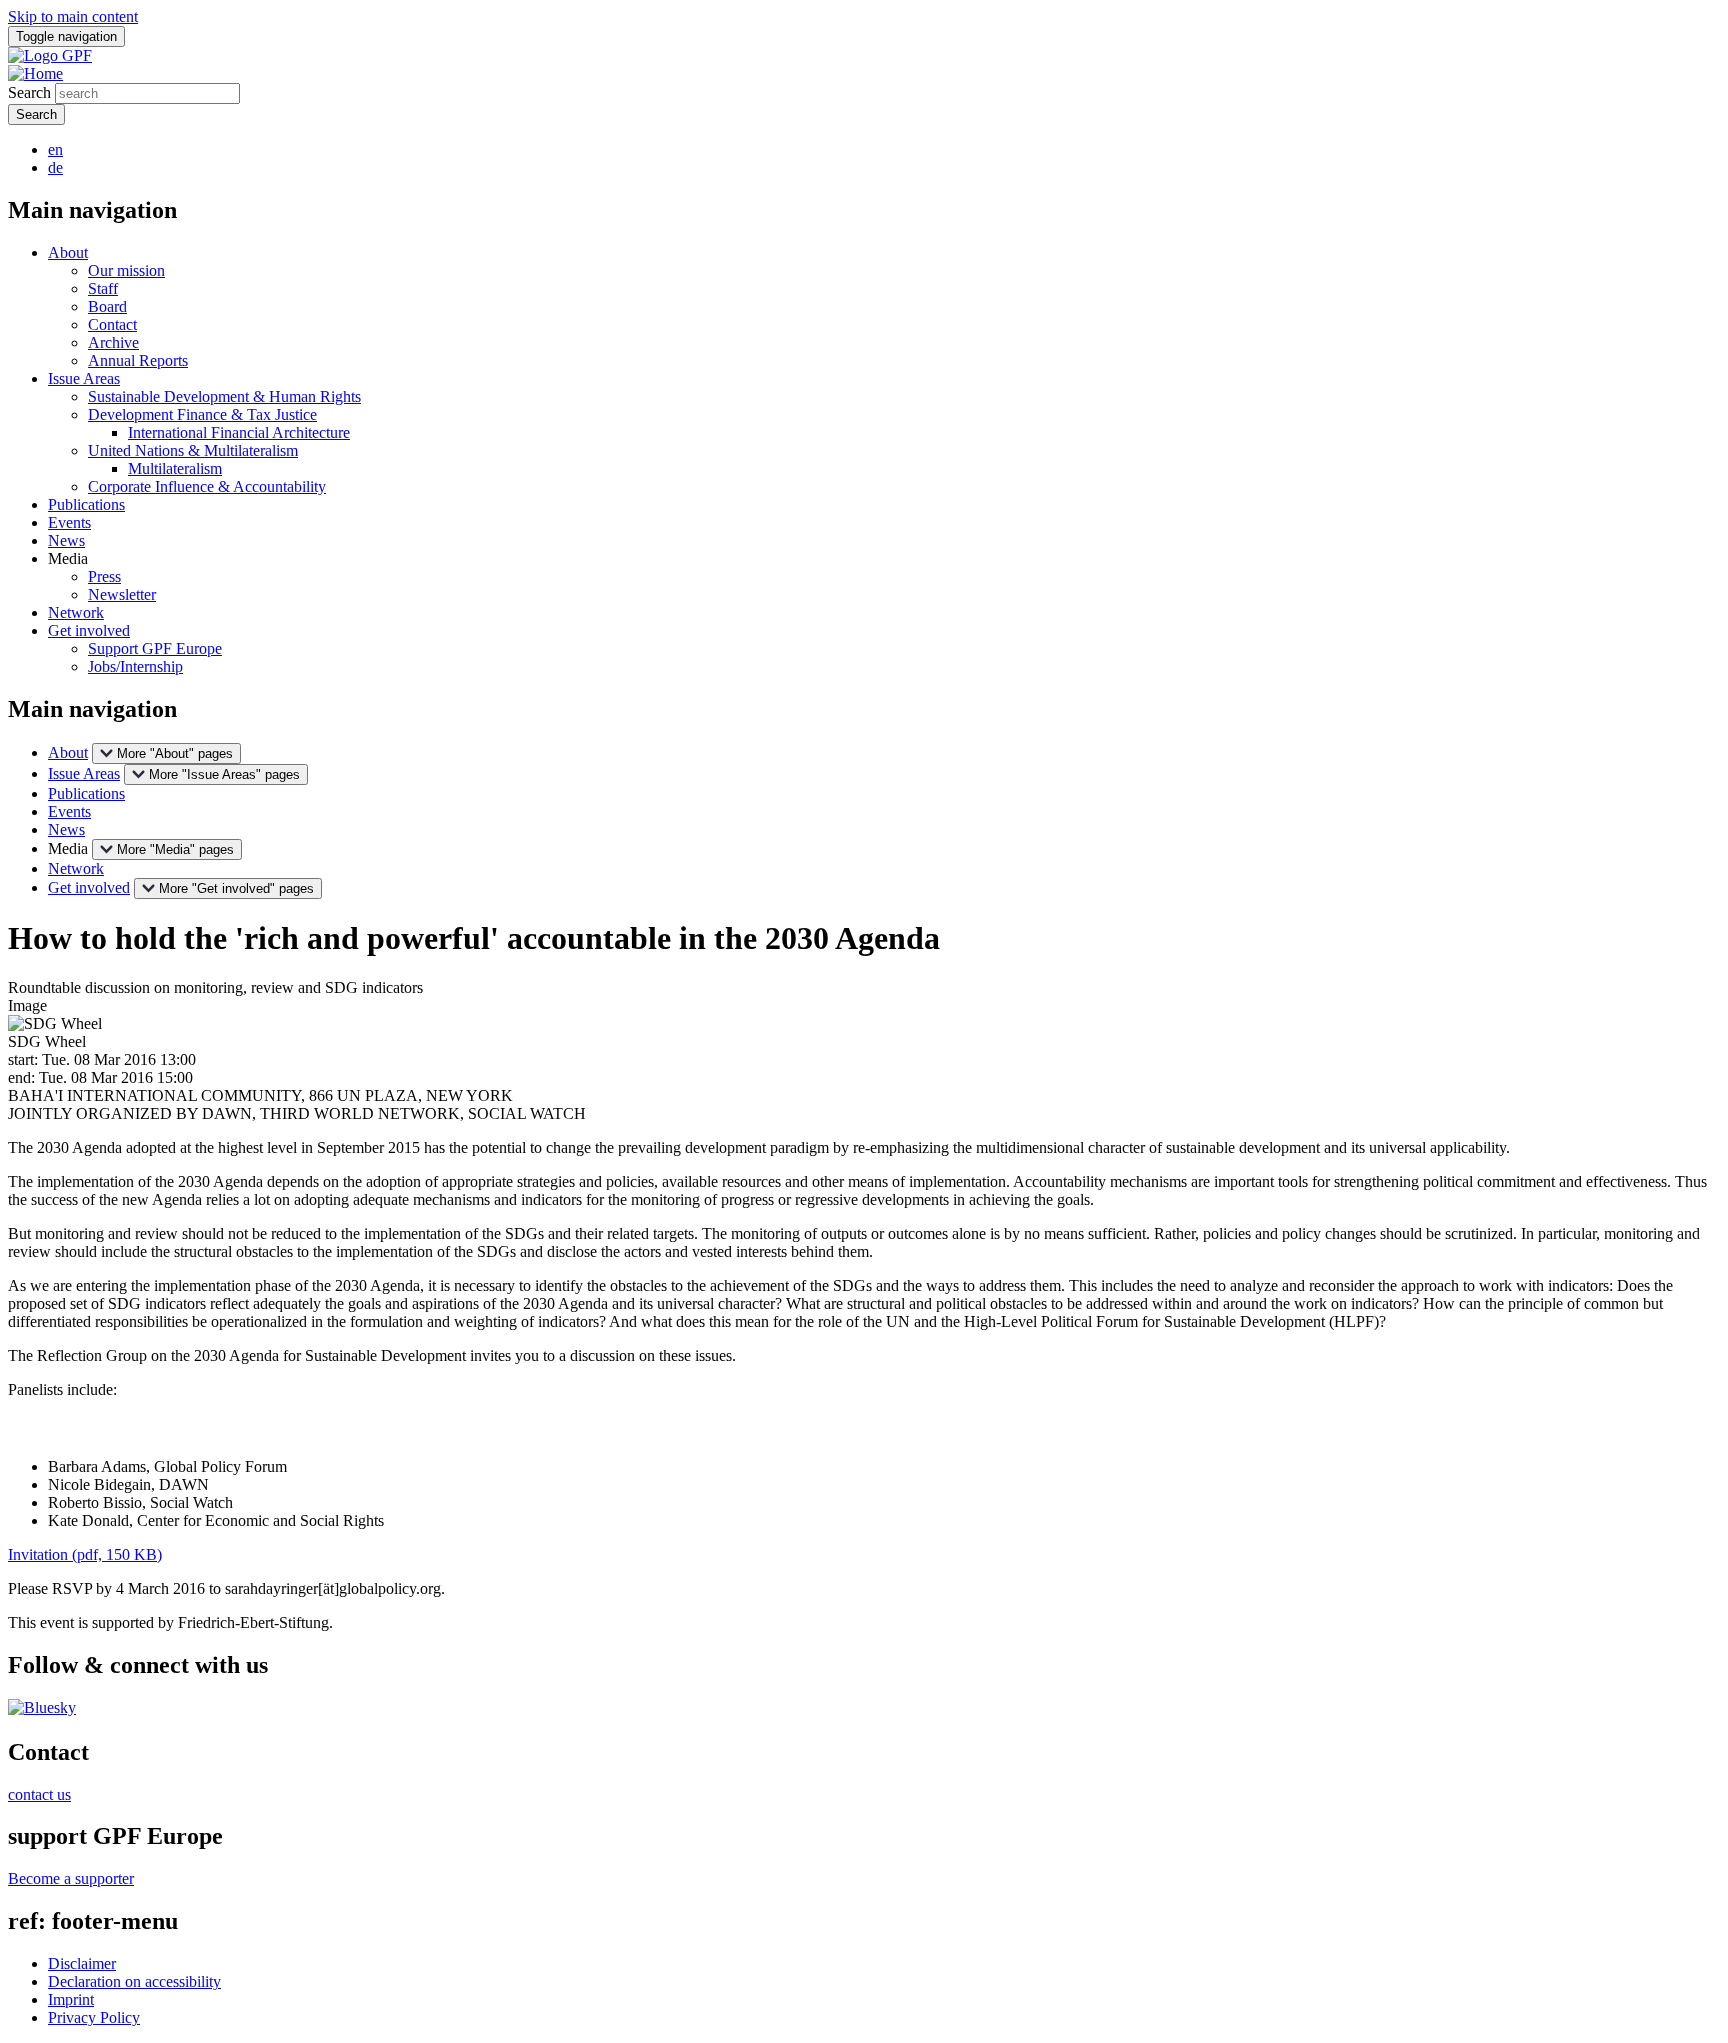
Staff (103, 288)
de (55, 167)
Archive (113, 342)
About (68, 252)
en (55, 149)
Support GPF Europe (155, 648)
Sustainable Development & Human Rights (224, 396)
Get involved (89, 630)
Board (107, 306)
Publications (86, 504)
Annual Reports (138, 360)
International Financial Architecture (239, 432)
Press (104, 576)
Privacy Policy (94, 2017)
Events (69, 522)
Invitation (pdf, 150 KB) (85, 1554)
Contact (112, 324)
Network (76, 612)
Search (29, 92)
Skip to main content (73, 16)
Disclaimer (82, 1963)
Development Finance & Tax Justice (202, 414)
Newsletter (122, 594)
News (66, 540)
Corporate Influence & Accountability (207, 486)
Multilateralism (175, 468)
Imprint (71, 1999)
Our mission (126, 270)
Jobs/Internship (135, 666)
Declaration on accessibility (134, 1981)
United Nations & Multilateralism (193, 450)
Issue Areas (84, 378)
